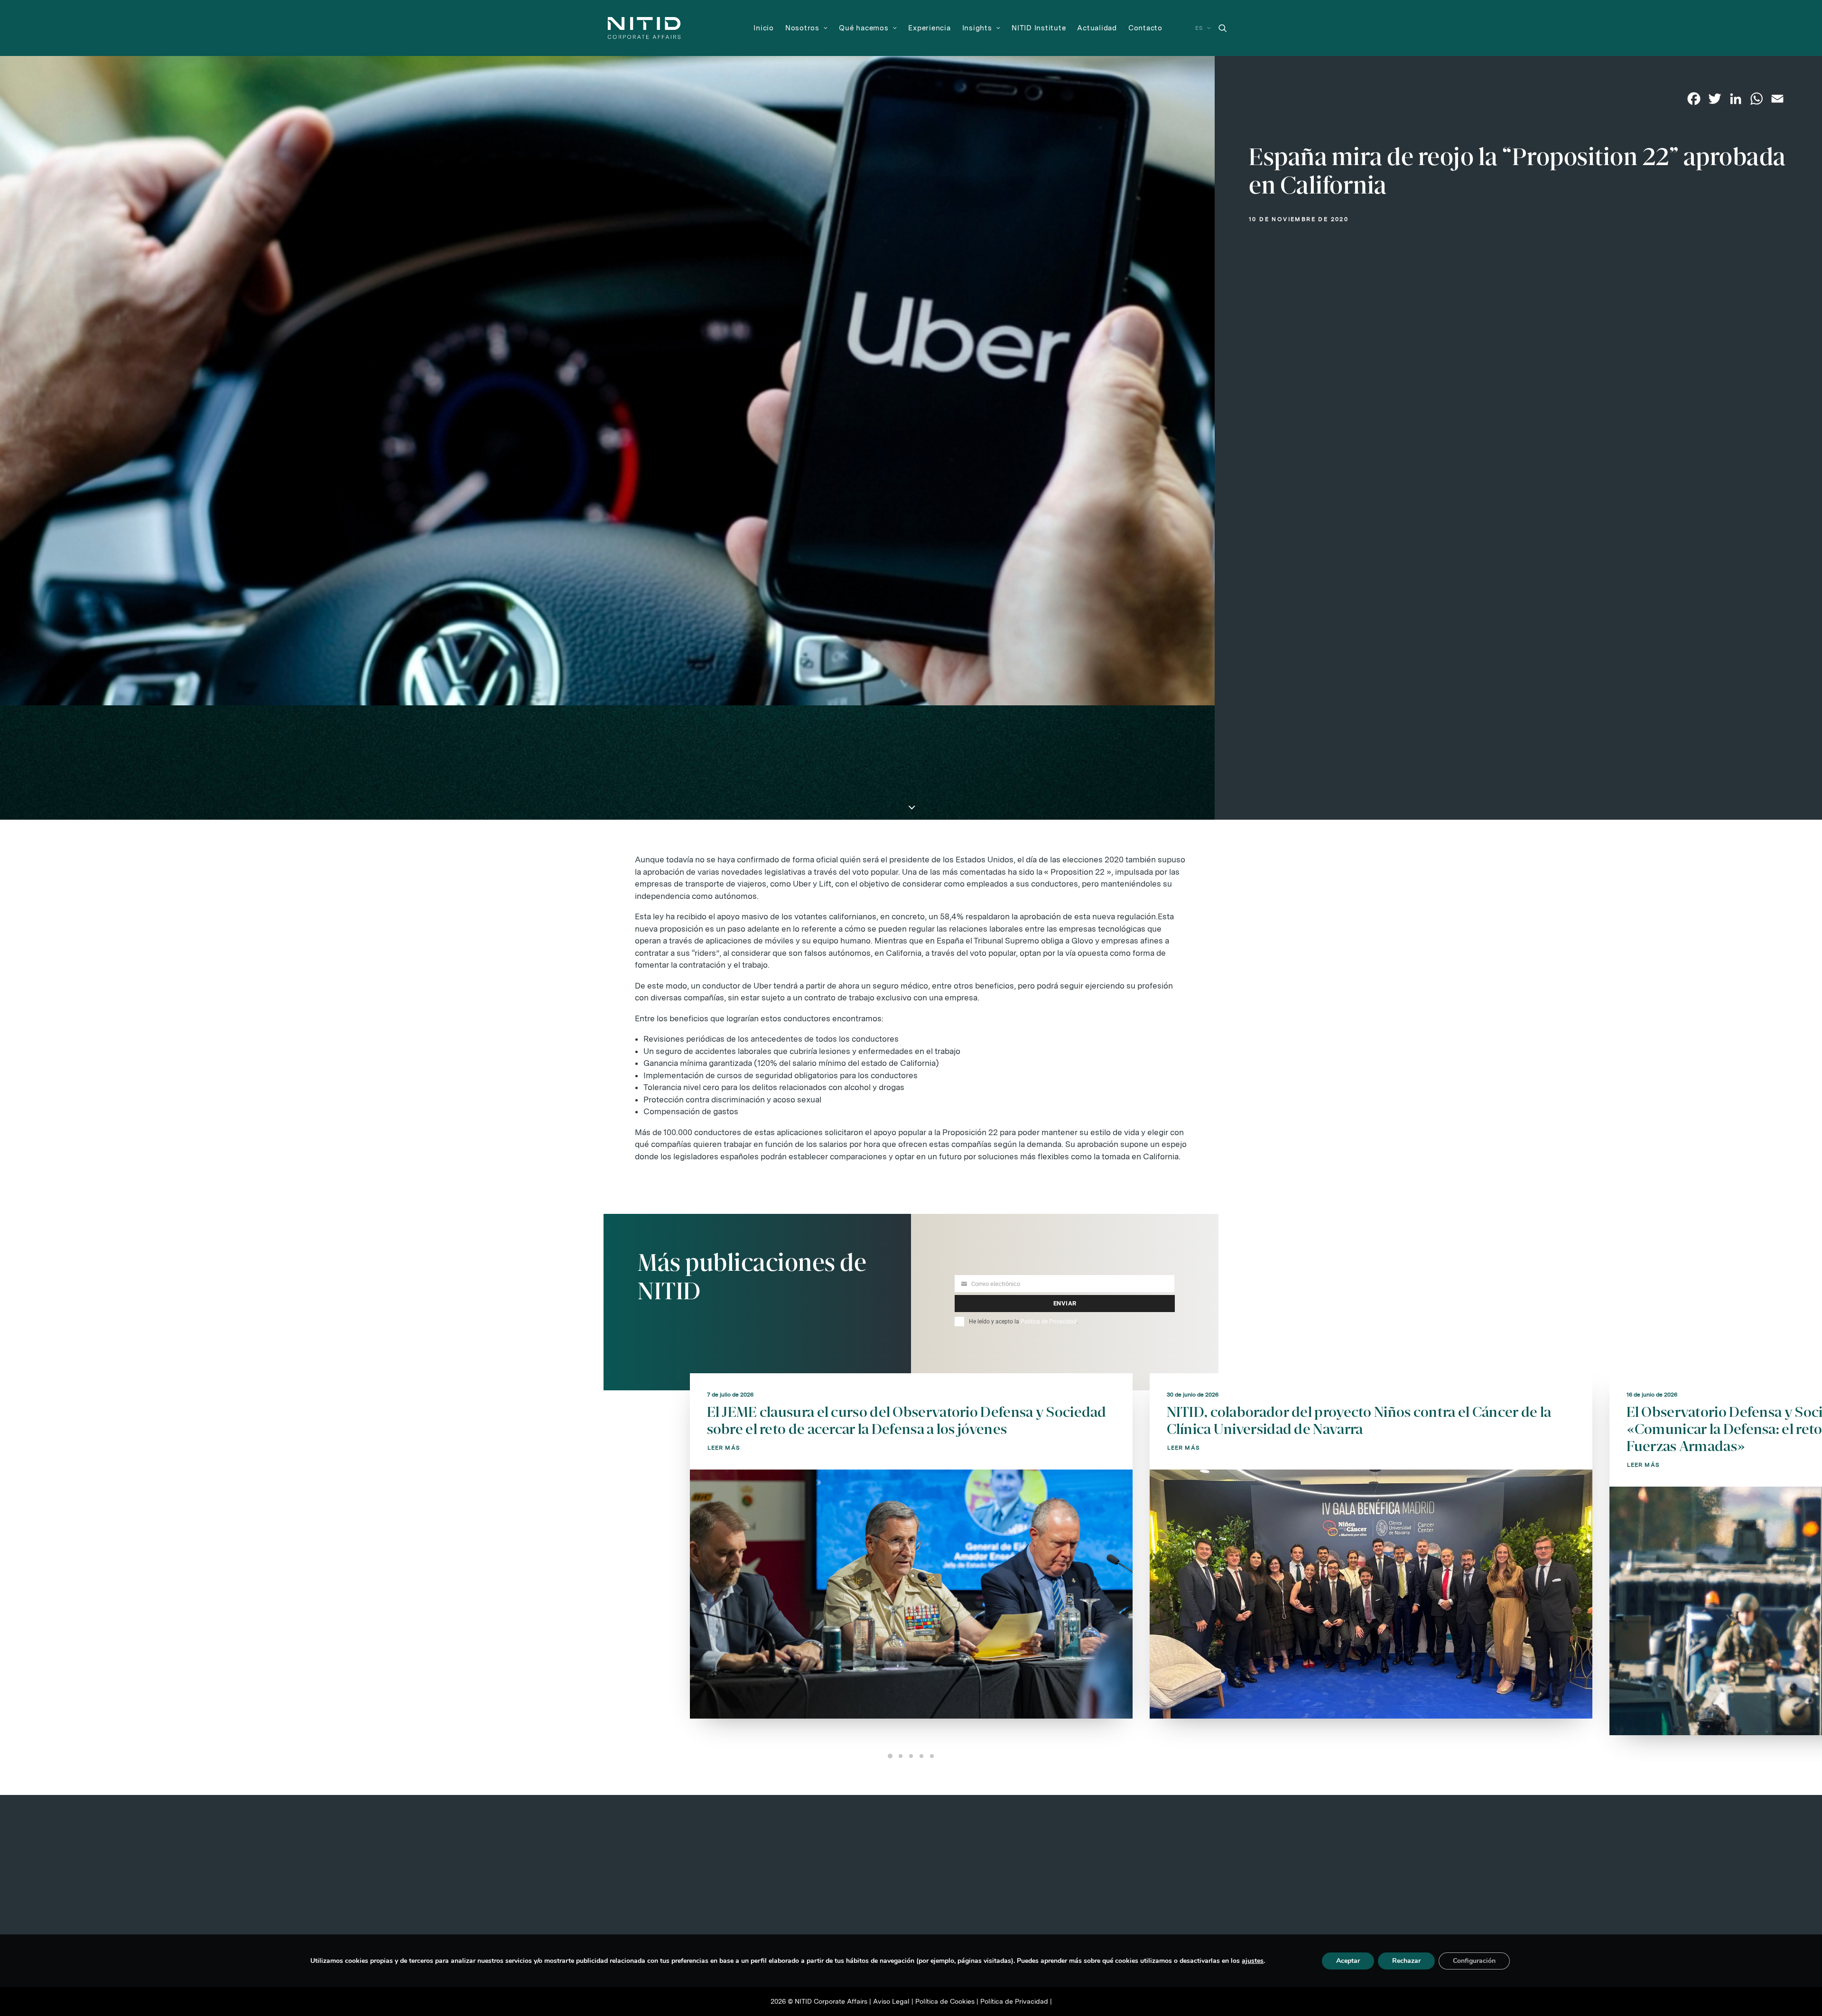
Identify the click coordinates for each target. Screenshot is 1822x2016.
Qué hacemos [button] (864, 28)
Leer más (724, 1448)
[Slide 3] (911, 1756)
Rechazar (1406, 1961)
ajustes (1253, 1961)
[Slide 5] (932, 1756)
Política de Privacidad (1049, 1322)
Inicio (764, 28)
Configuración (1474, 1961)
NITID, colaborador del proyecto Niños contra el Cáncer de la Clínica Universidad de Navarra (1359, 1420)
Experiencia (929, 28)
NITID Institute (1039, 28)
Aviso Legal (891, 2001)
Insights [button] (977, 28)
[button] (1223, 28)
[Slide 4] (921, 1756)
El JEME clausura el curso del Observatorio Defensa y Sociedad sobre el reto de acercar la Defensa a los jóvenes (907, 1420)
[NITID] (644, 28)
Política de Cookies (945, 2001)
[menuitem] (764, 28)
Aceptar (1348, 1961)
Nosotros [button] (802, 28)
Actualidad (1097, 28)
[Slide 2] (901, 1756)
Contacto (1145, 28)
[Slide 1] (890, 1756)
